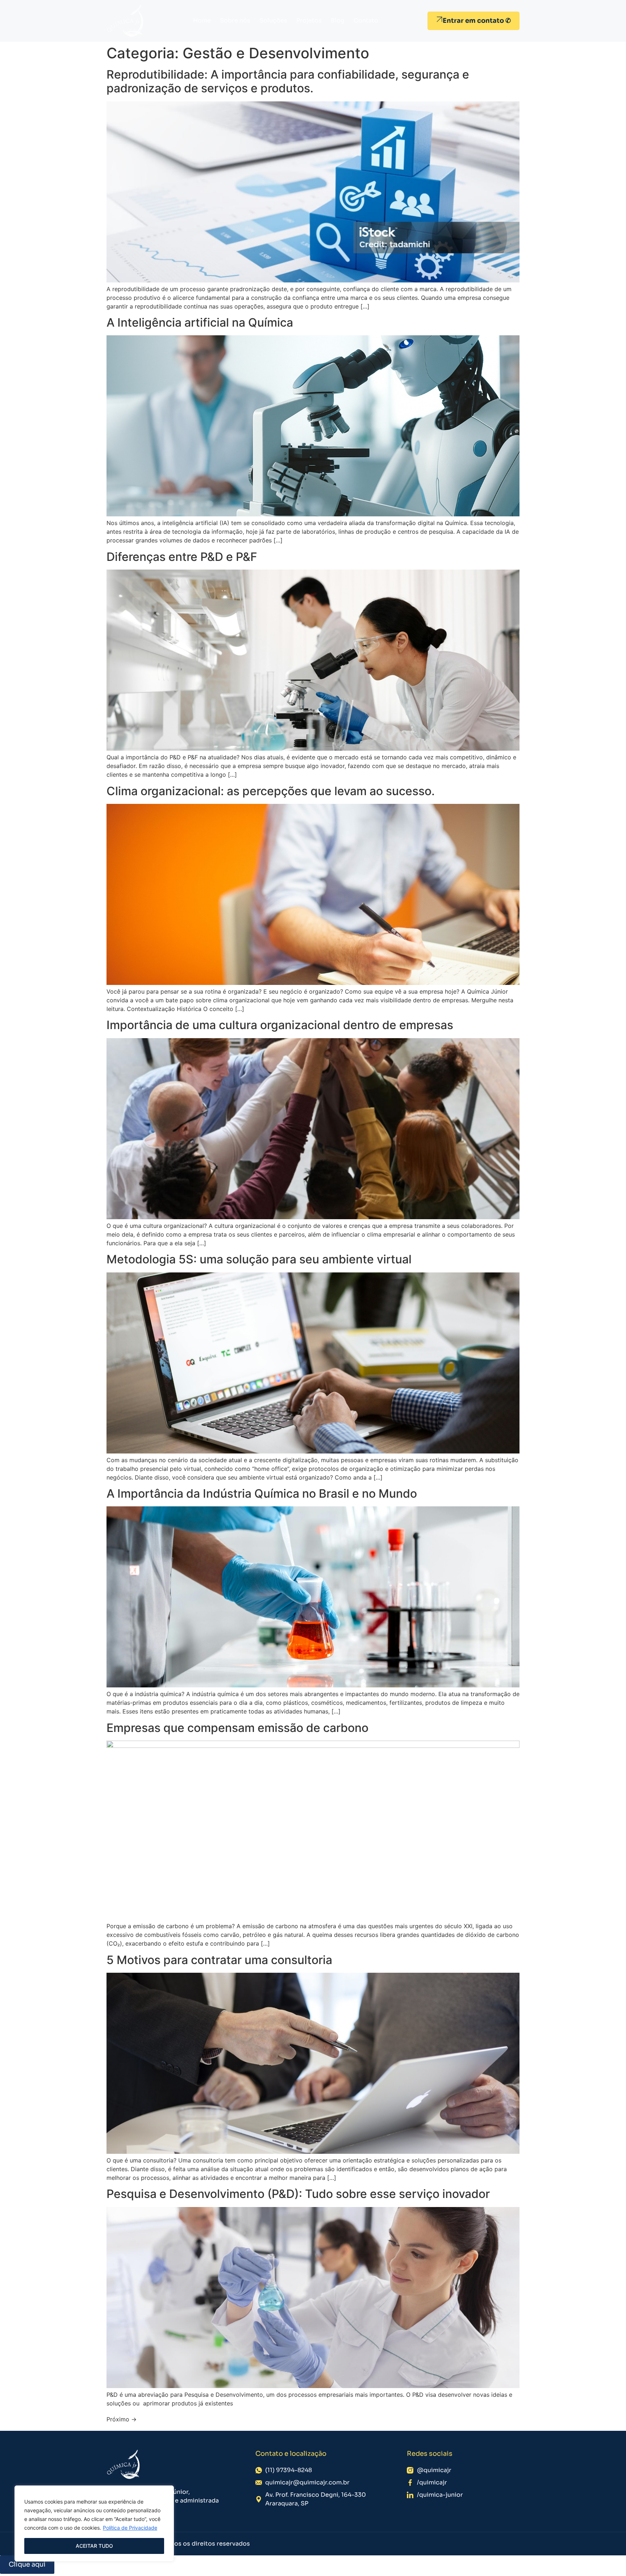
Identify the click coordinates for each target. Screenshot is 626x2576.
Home (202, 20)
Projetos (309, 20)
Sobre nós (235, 20)
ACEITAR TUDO (94, 2546)
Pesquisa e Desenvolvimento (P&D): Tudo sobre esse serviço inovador (298, 2194)
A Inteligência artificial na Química (200, 322)
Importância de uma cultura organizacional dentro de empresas (280, 1025)
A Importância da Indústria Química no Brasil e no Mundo (262, 1493)
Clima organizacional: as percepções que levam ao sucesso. (271, 791)
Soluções (273, 20)
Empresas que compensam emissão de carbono (237, 1728)
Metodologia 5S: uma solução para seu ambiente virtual (259, 1259)
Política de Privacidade (130, 2528)
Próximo (122, 2419)
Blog (338, 20)
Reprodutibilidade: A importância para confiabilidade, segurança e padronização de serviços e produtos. (288, 81)
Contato (366, 20)
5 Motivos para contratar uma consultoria (219, 1960)
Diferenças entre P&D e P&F (182, 557)
